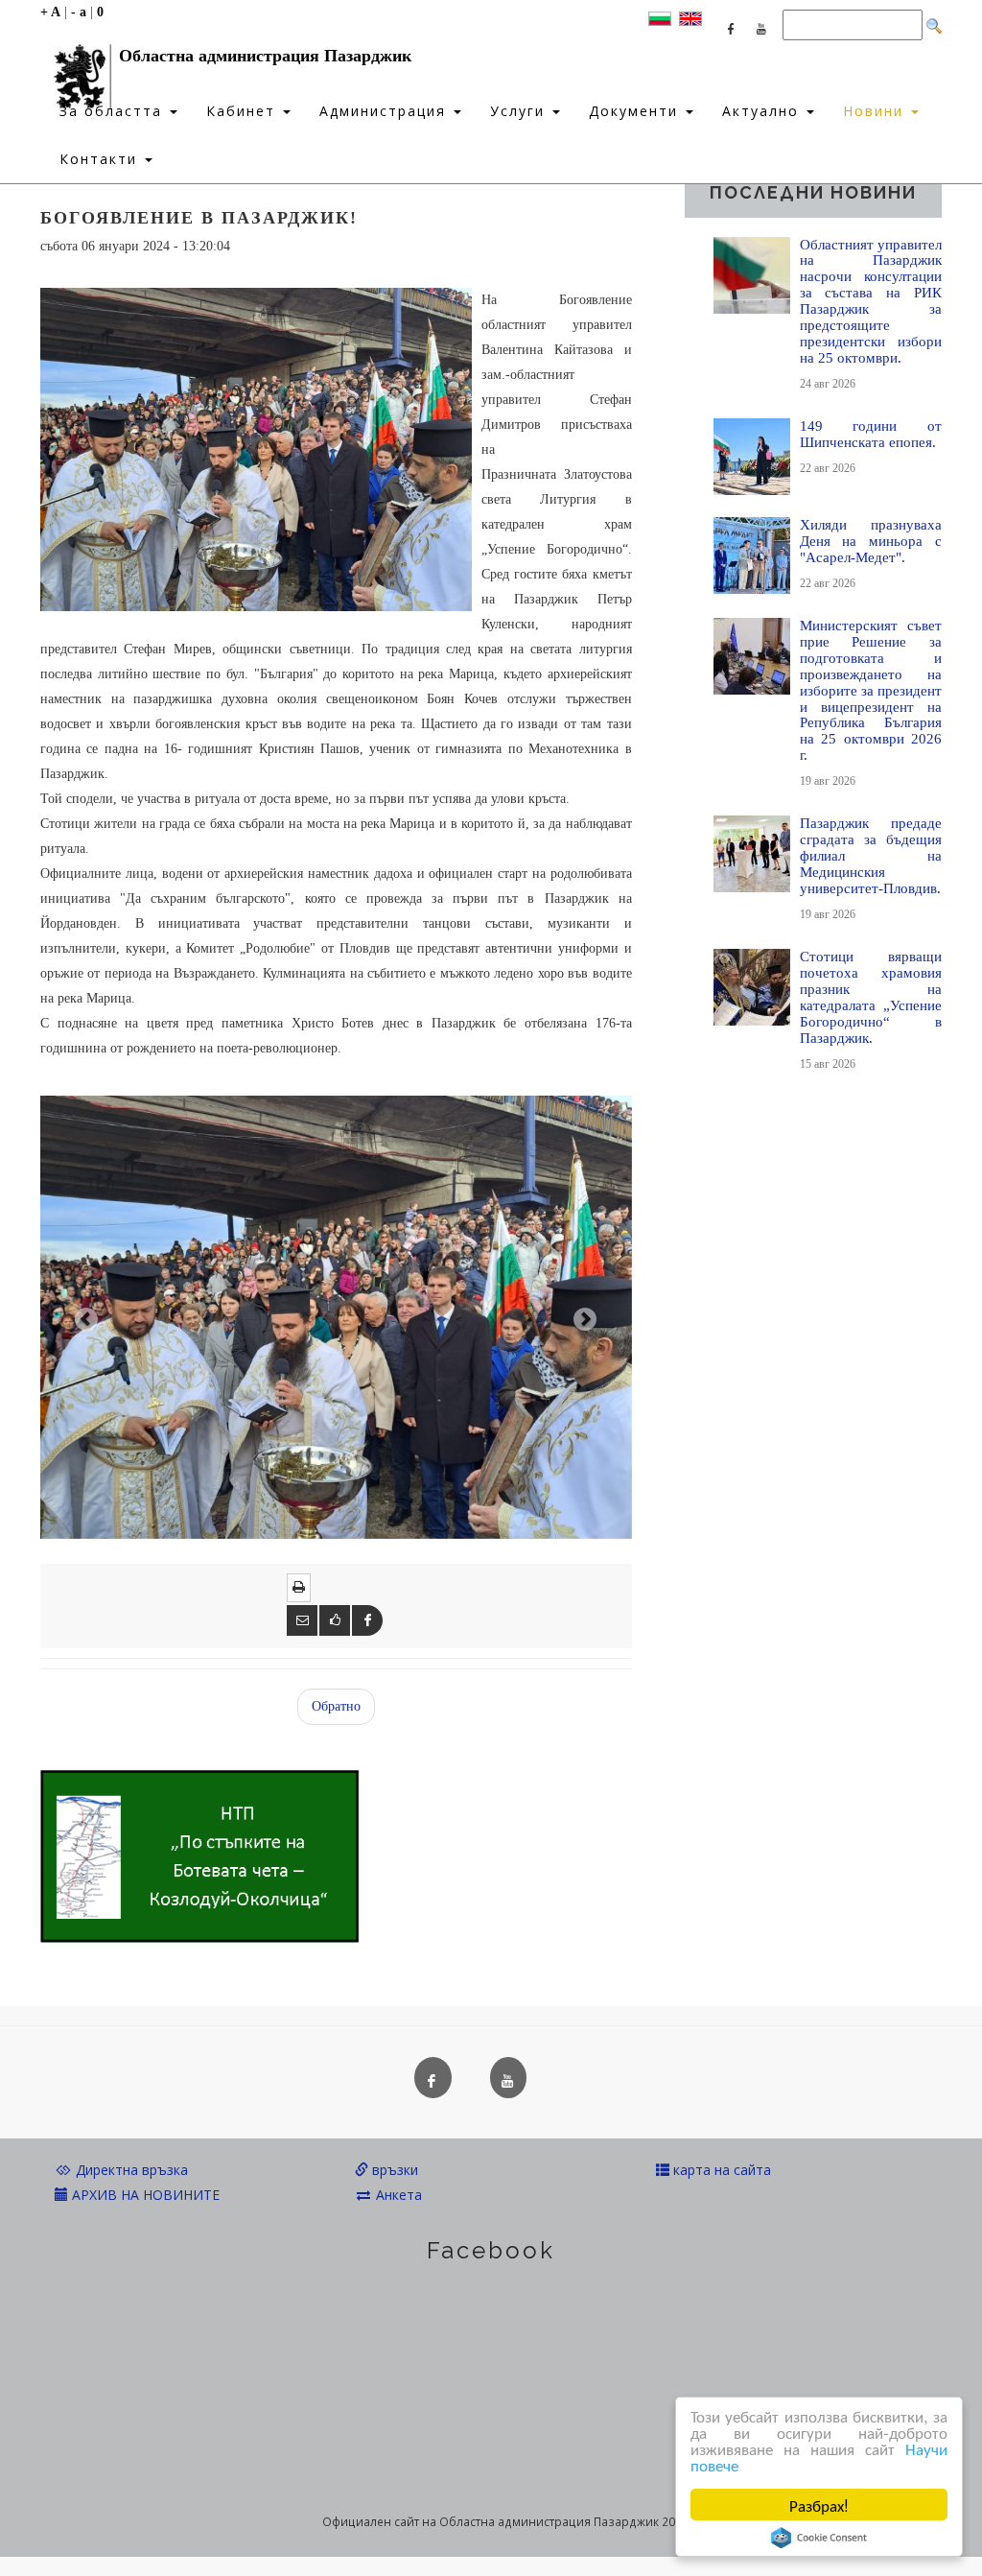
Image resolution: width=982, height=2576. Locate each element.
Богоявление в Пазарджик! (199, 218)
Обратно (336, 1706)
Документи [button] (636, 111)
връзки (393, 2170)
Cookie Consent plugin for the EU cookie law (819, 2538)
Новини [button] (876, 111)
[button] (84, 1317)
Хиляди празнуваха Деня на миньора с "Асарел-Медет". (871, 541)
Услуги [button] (520, 111)
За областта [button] (114, 111)
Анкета (397, 2195)
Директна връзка (130, 2170)
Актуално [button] (763, 111)
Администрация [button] (386, 111)
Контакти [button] (101, 159)
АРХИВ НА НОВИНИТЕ (144, 2195)
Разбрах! (819, 2505)
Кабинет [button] (244, 111)
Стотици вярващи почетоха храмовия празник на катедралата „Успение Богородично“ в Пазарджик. (871, 997)
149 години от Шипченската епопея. (871, 434)
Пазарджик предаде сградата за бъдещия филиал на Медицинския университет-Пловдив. (871, 855)
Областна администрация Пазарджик (265, 56)
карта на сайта (720, 2170)
